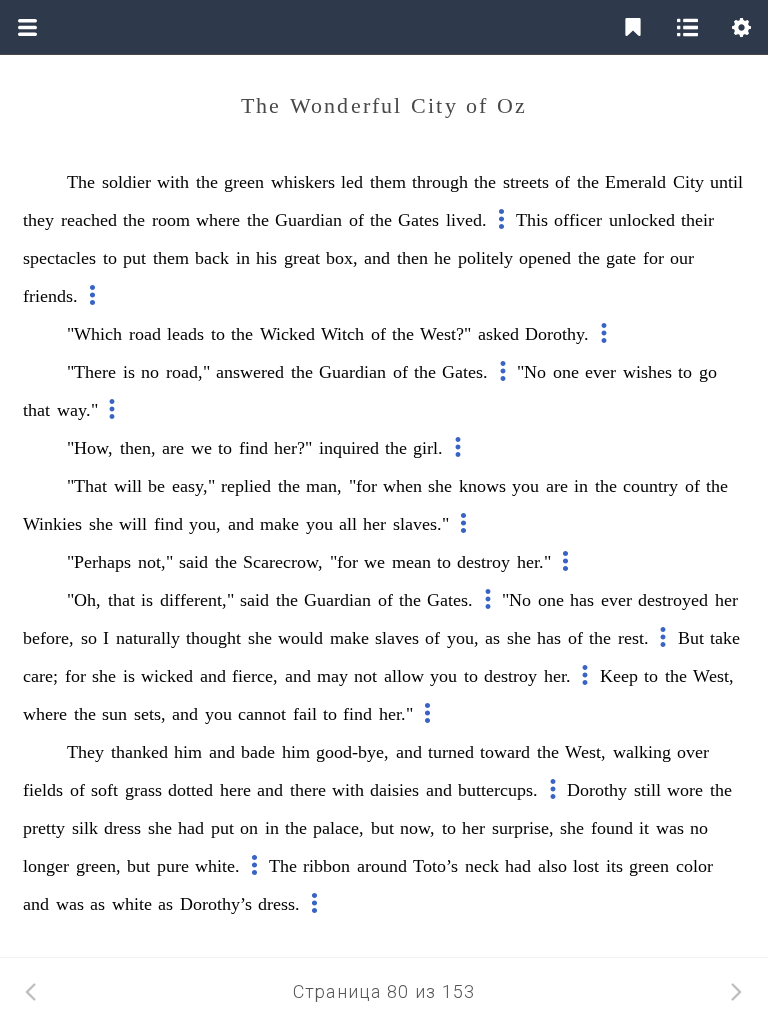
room (171, 220)
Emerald (635, 182)
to (110, 258)
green (244, 182)
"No (531, 372)
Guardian (308, 220)
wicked (167, 676)
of (562, 182)
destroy (483, 562)
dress (122, 828)
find (253, 448)
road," (188, 372)
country (650, 486)
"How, (90, 448)
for (653, 258)
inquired (349, 448)
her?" (293, 448)
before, (48, 638)
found (612, 828)
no (150, 372)
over (693, 752)
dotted (190, 790)
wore (685, 790)
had (191, 828)
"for (363, 486)
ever (600, 372)
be (156, 486)
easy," (193, 486)
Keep (619, 676)
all (348, 524)
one (566, 372)
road (145, 334)
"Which (94, 334)
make (279, 524)
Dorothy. (557, 334)
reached (89, 220)
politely (485, 258)
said (193, 562)
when (402, 486)
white (132, 904)
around (382, 866)
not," (155, 562)
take (725, 638)
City (688, 182)
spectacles (59, 258)
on (249, 828)
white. (217, 866)
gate (621, 258)
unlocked (642, 220)
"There (91, 372)
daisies (394, 790)
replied (246, 486)
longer (46, 866)
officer (578, 220)
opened (545, 258)
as (492, 638)
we (201, 448)
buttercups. (498, 790)
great (302, 258)
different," (197, 600)
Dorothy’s (216, 904)
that (36, 410)
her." (534, 562)
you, (205, 524)
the (207, 182)
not (365, 676)
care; (40, 676)
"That (87, 486)
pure (173, 866)
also (552, 866)
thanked (139, 752)
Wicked (287, 334)
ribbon (326, 866)
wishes (647, 372)
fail (305, 714)
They (85, 752)
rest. (633, 638)
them (388, 182)
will (128, 486)
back (212, 258)
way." (77, 410)
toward (505, 752)
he (442, 258)
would (300, 638)
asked (498, 334)
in (243, 258)
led (352, 182)
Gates (418, 220)
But (691, 638)
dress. (279, 904)
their (697, 220)
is (129, 372)
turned (451, 752)
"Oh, (84, 600)
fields (43, 790)
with (173, 182)
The (81, 182)
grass (143, 790)
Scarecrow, (283, 562)
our (682, 258)
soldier (126, 182)
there (308, 790)
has (582, 600)
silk (85, 828)
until (726, 182)
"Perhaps (99, 562)
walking (642, 752)
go (708, 372)
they (38, 220)
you (525, 486)
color (694, 866)
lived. (466, 220)
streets (526, 182)
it (644, 828)
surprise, (523, 828)
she (440, 486)
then (412, 258)
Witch (342, 334)
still (647, 790)
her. (557, 676)
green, (98, 866)
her (374, 524)
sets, (150, 714)
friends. (50, 296)
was (670, 828)
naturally (148, 638)
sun (114, 714)
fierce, (255, 676)
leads (185, 334)
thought (213, 638)
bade (258, 752)
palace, (338, 828)
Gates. (465, 372)
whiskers (303, 182)
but (382, 828)
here (235, 790)
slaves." (421, 524)
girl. (428, 448)
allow (404, 676)
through (440, 182)
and (377, 258)
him (188, 752)
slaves (397, 638)
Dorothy (597, 790)
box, (342, 258)
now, (417, 828)
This (532, 220)
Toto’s (435, 866)
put (134, 258)
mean (411, 562)
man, (324, 486)
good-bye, (352, 752)
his (266, 258)
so (89, 638)
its (614, 866)
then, (138, 448)
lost (586, 866)
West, (713, 676)
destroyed (673, 600)
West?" (445, 334)
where (218, 220)
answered (250, 372)
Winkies (52, 524)
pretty (44, 828)
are (173, 448)
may (332, 676)
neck (482, 866)
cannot (262, 714)
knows (482, 486)
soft (104, 790)
